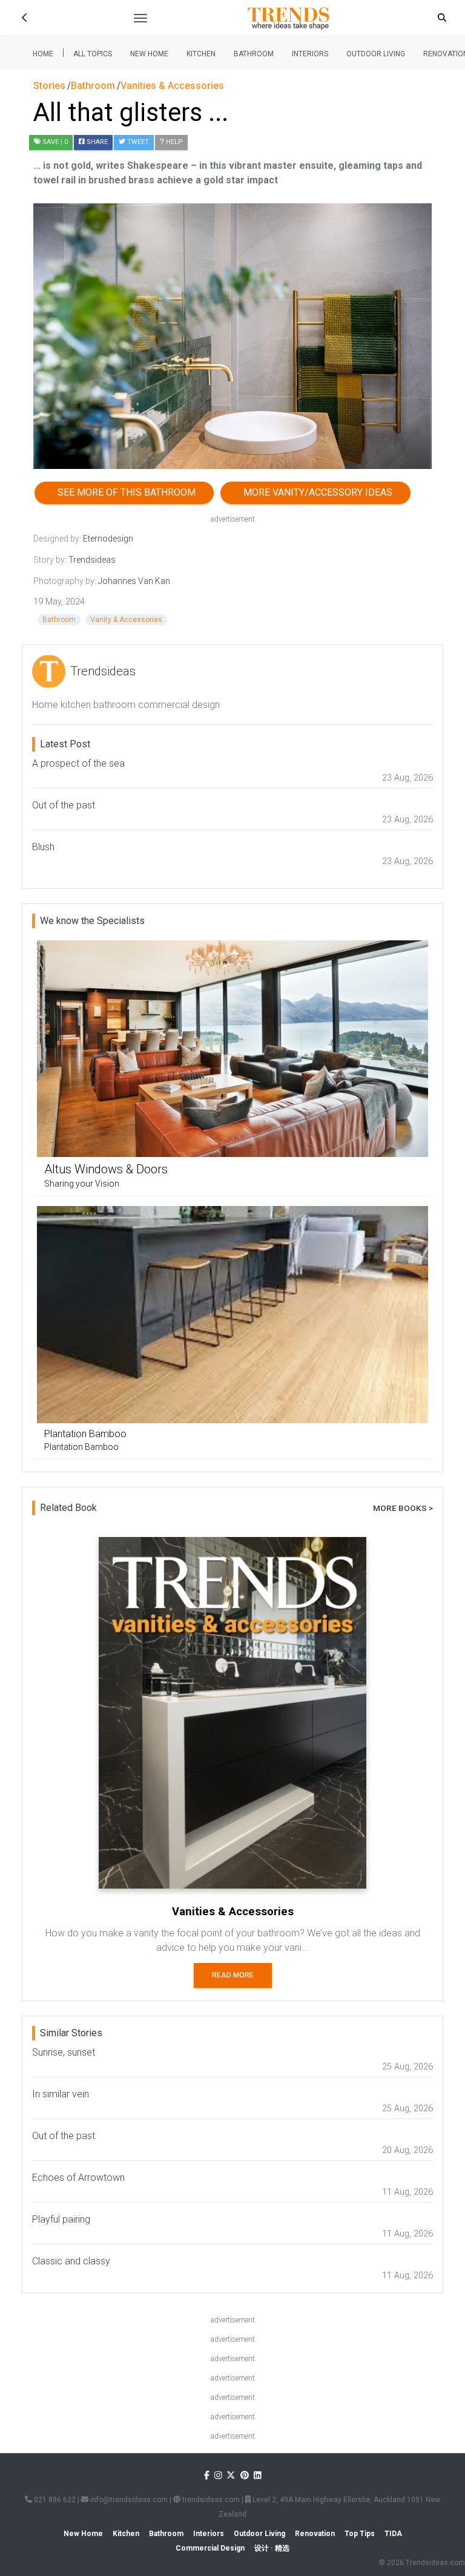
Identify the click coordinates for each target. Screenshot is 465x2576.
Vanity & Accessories (126, 620)
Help (173, 142)
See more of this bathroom (124, 492)
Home (43, 54)
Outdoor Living (376, 54)
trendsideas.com (210, 2500)
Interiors (310, 54)
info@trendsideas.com (128, 2500)
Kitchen (201, 54)
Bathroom (254, 54)
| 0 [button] (55, 142)
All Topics (93, 54)
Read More (233, 1975)
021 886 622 (54, 2500)
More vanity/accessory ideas (315, 492)
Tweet (137, 142)
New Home (149, 54)
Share (96, 142)
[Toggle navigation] (140, 18)
